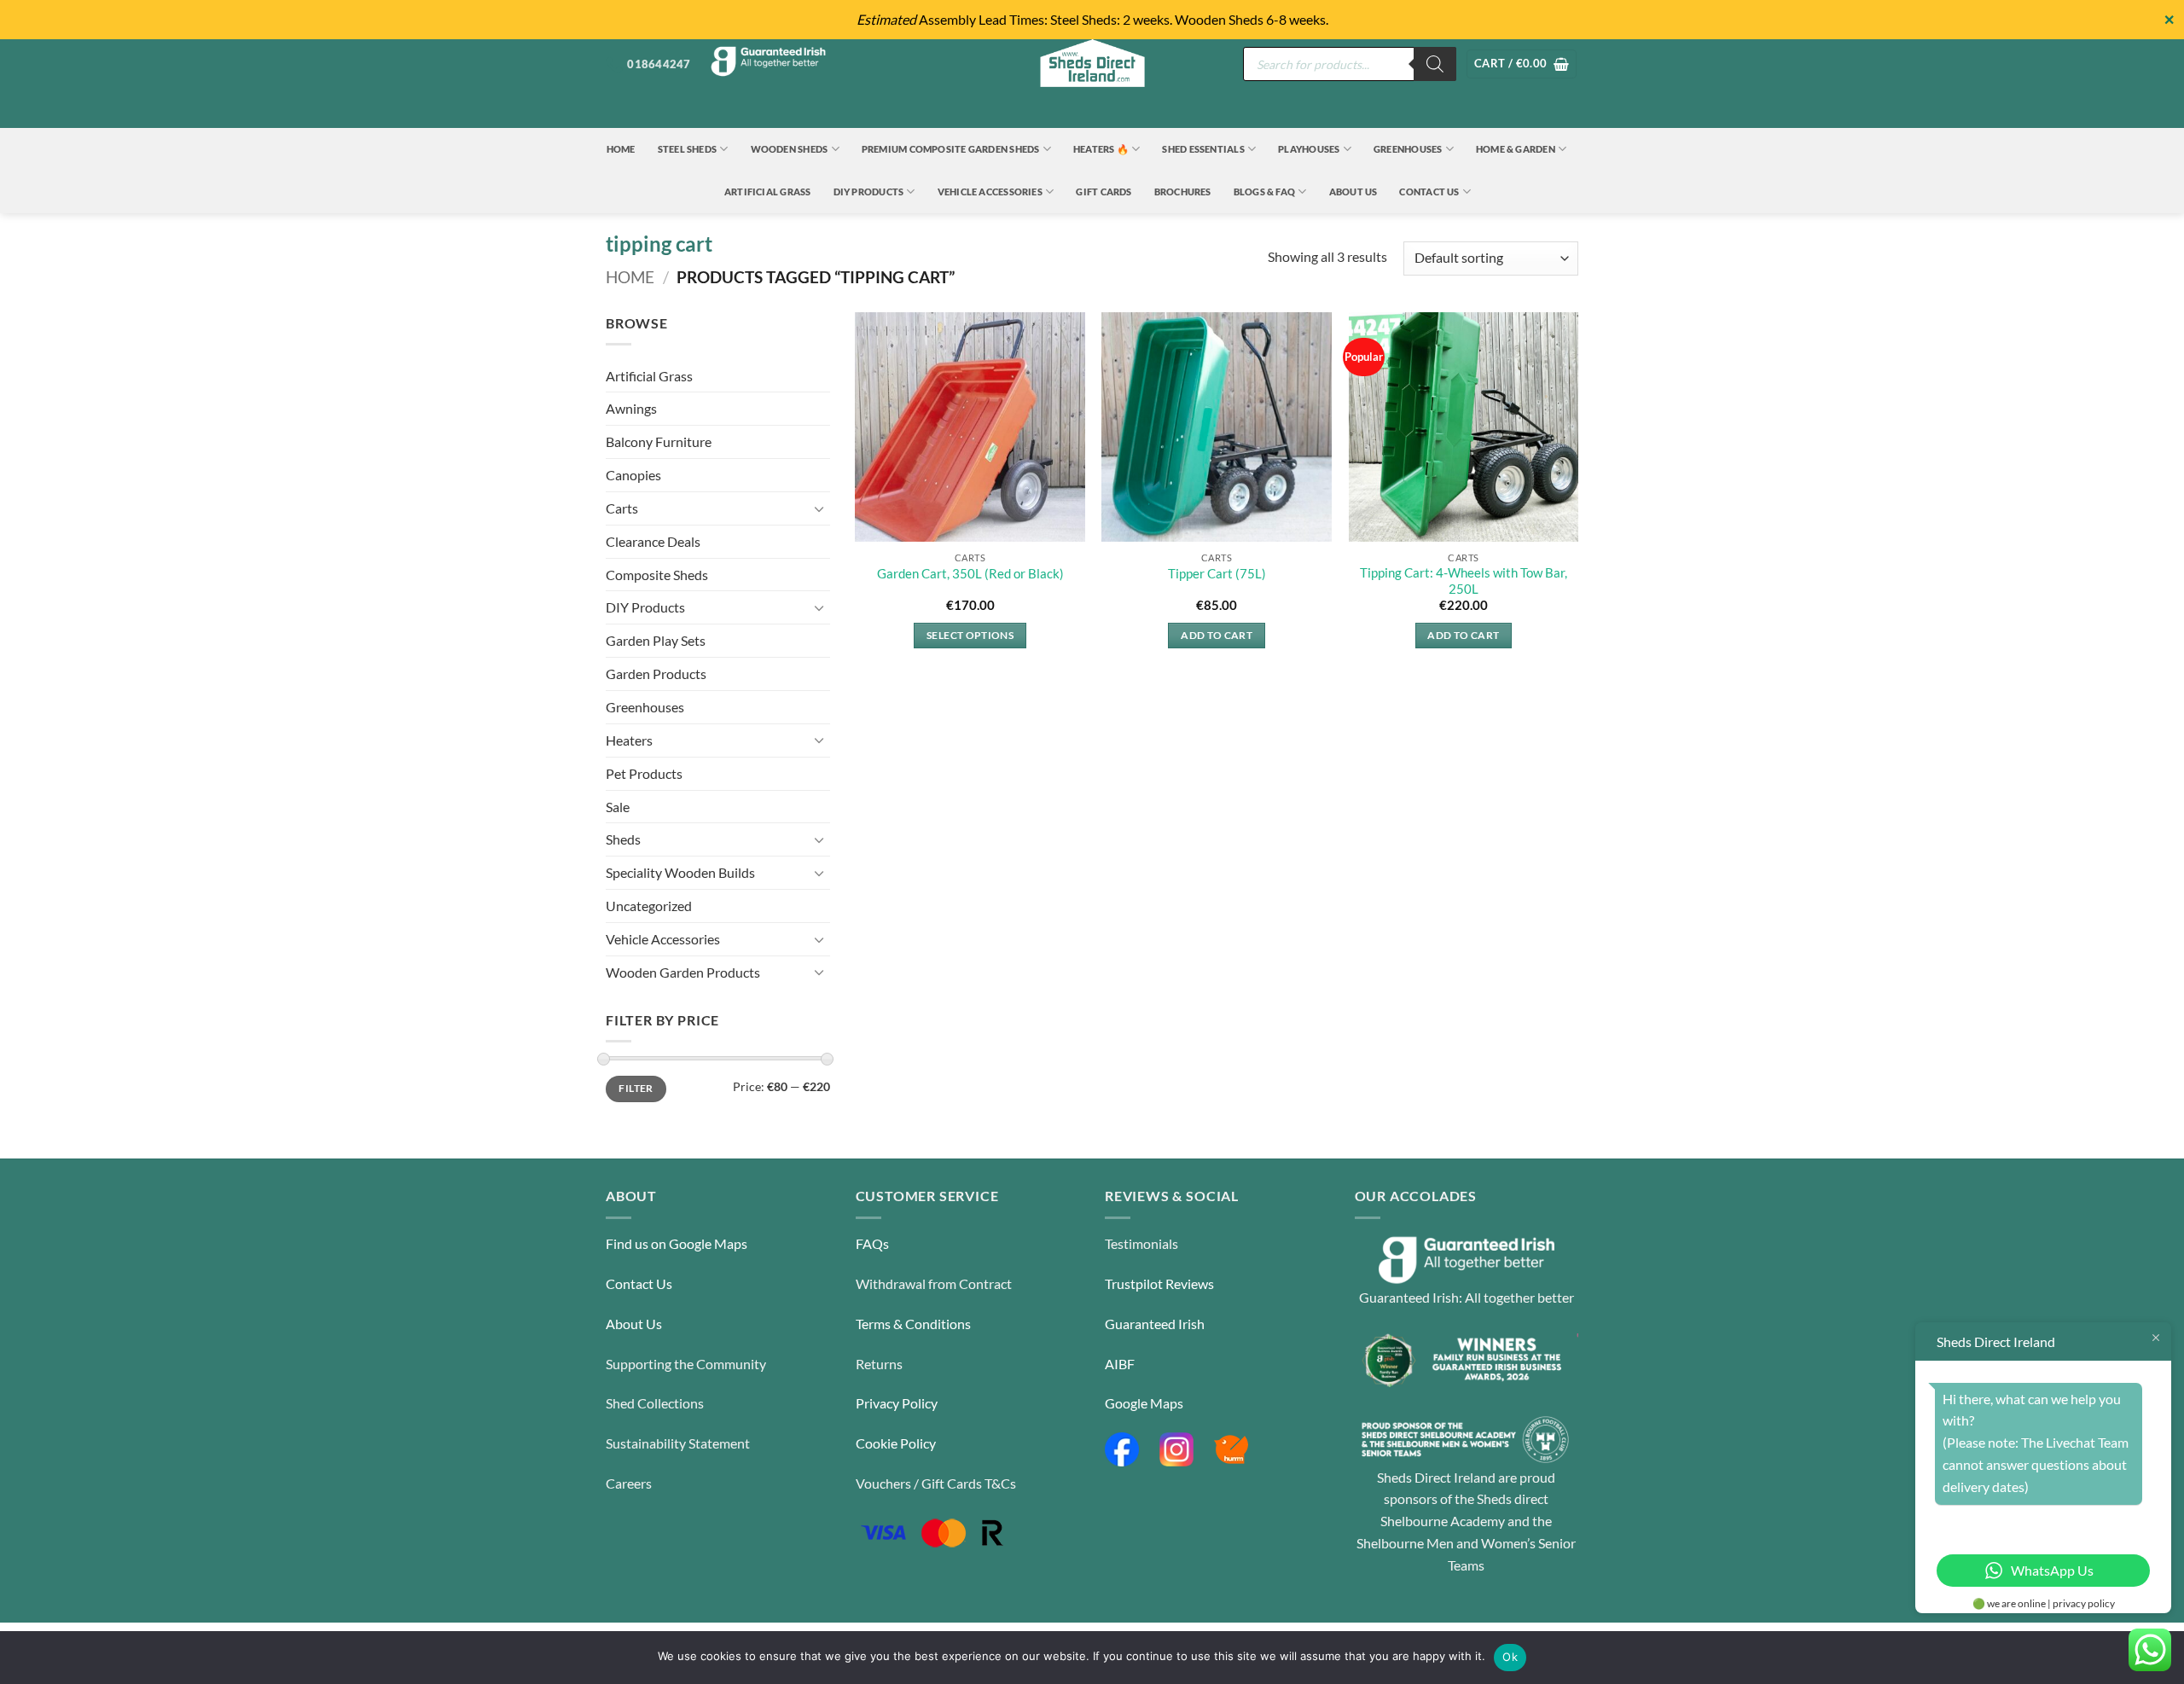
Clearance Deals (653, 541)
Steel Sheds (688, 149)
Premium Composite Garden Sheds (951, 149)
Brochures (1183, 192)
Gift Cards (1104, 192)
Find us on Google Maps (677, 1243)
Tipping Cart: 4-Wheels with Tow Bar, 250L (1464, 581)
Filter (636, 1088)
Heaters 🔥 (1101, 149)
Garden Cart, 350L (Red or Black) (970, 574)
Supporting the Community (686, 1364)
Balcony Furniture (659, 441)
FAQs (872, 1243)
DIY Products (869, 192)
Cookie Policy (896, 1443)
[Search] (1435, 64)
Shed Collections (655, 1403)
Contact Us (1429, 192)
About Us (1353, 192)
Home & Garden (1516, 149)
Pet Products (644, 773)
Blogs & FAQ (1265, 192)
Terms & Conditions (913, 1324)
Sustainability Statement (678, 1443)
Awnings (631, 408)
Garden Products (656, 674)
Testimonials (1141, 1243)
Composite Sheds (657, 575)
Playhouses (1309, 149)
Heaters (629, 740)
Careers (629, 1483)
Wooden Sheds (790, 149)
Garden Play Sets (656, 640)
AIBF (1120, 1364)
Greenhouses (1408, 149)
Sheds (623, 839)
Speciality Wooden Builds (680, 872)
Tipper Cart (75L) (1217, 574)
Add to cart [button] (1217, 635)
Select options (970, 635)
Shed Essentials (1203, 149)
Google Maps (1144, 1403)
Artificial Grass (768, 192)
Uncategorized (649, 906)
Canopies (633, 475)
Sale (618, 807)
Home (621, 149)
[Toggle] (820, 509)
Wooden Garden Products (683, 972)
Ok (1510, 1657)
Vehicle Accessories (990, 192)
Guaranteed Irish (1155, 1324)
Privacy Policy (897, 1403)
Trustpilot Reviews (1159, 1283)
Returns (879, 1364)
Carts (622, 508)
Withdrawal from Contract (934, 1283)
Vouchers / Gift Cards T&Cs (936, 1483)
